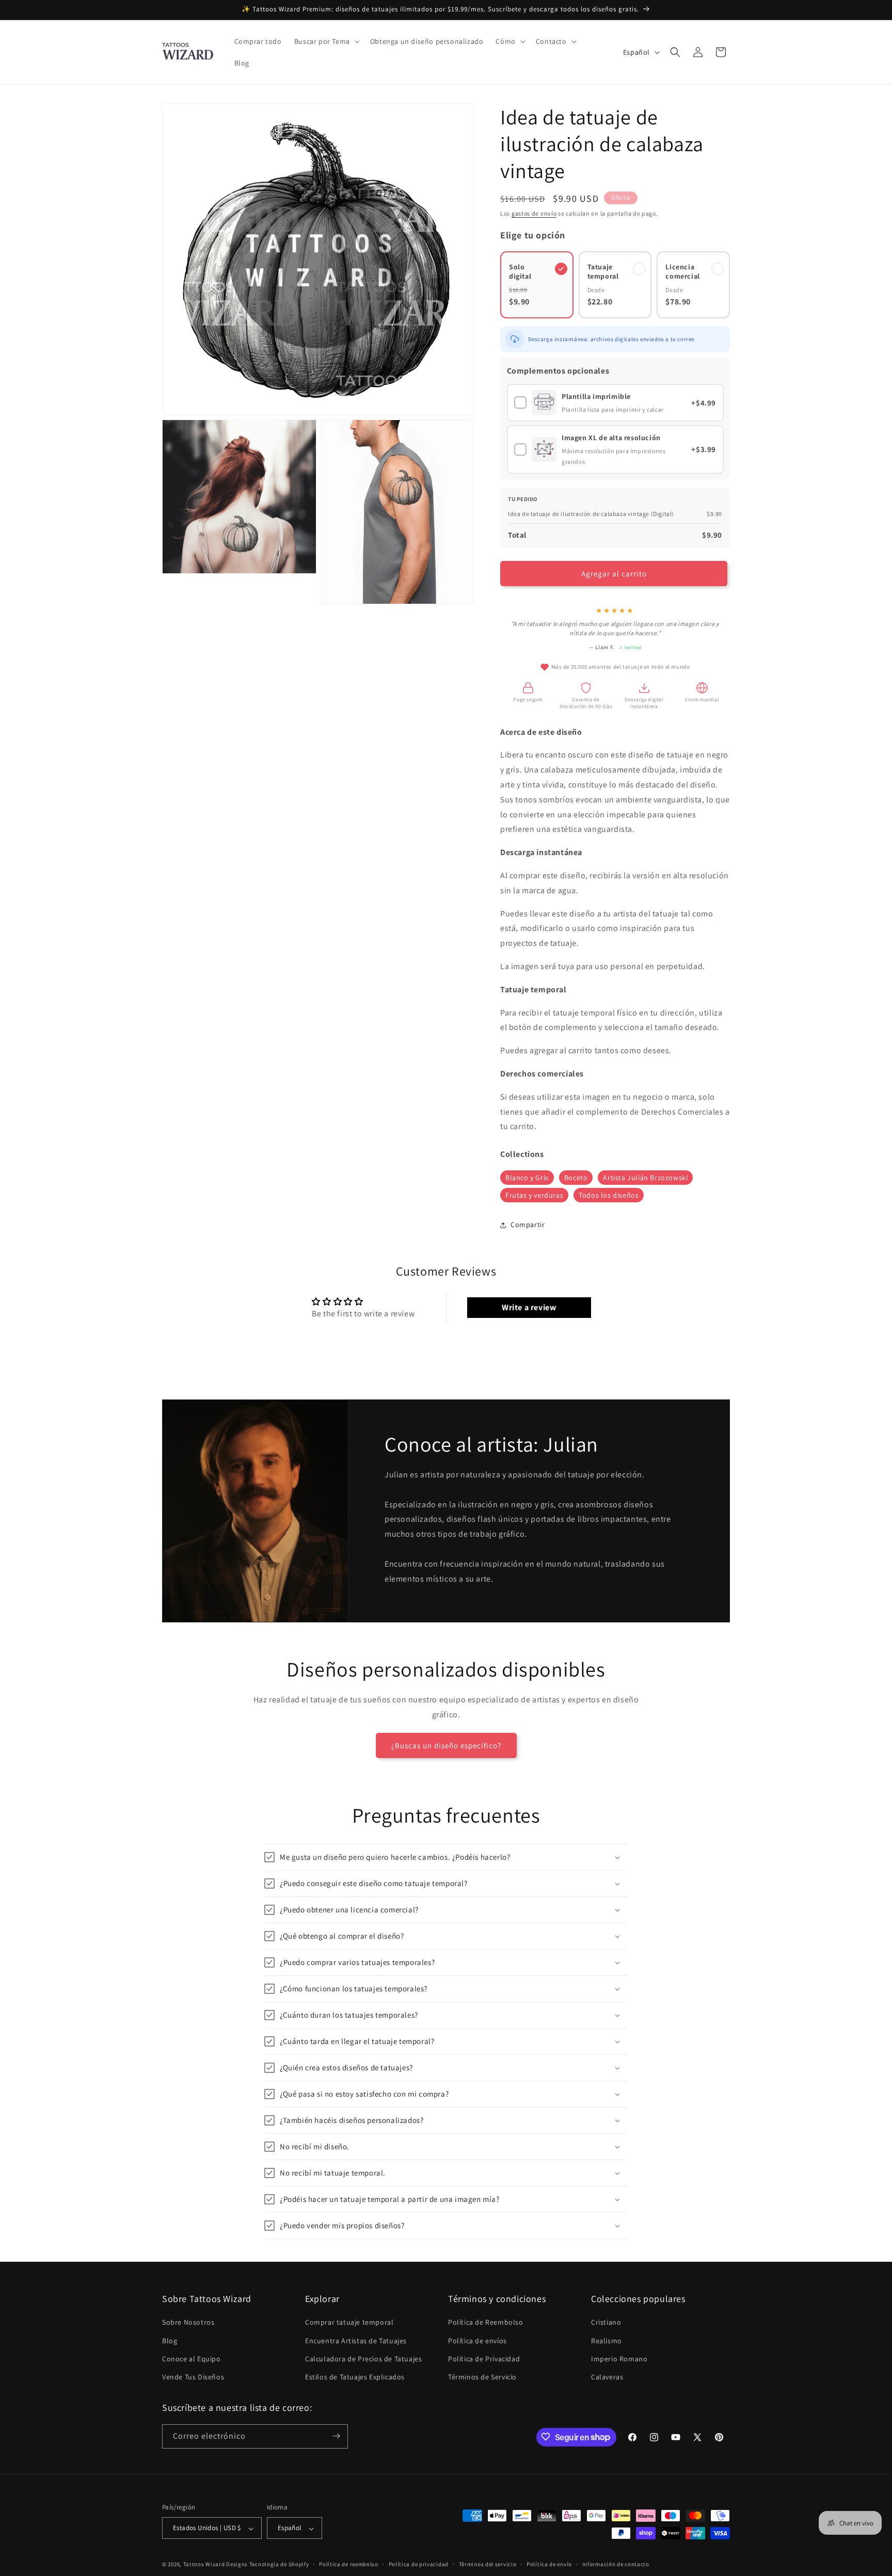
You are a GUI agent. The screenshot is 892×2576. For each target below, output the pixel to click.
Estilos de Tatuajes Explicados (355, 2377)
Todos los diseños (609, 1195)
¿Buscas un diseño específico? (446, 1745)
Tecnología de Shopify (279, 2565)
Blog (170, 2340)
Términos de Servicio (482, 2377)
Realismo (607, 2340)
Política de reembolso (349, 2564)
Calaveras (607, 2377)
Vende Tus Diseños (193, 2377)
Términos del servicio (488, 2564)
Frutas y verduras (534, 1195)
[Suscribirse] (336, 2436)
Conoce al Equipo (192, 2358)
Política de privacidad (419, 2564)
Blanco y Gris (527, 1178)
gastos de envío (534, 213)
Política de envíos (477, 2340)
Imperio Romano (619, 2358)
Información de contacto (616, 2564)
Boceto (576, 1178)
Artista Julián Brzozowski (645, 1178)
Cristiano (606, 2322)
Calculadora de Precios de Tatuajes (363, 2358)
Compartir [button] (528, 1225)
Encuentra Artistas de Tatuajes (356, 2340)
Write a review (529, 1307)
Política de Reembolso (486, 2322)
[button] (326, 41)
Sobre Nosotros (188, 2322)
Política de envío (549, 2564)
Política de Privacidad (484, 2358)
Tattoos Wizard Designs (216, 2565)
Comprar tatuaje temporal (349, 2322)
